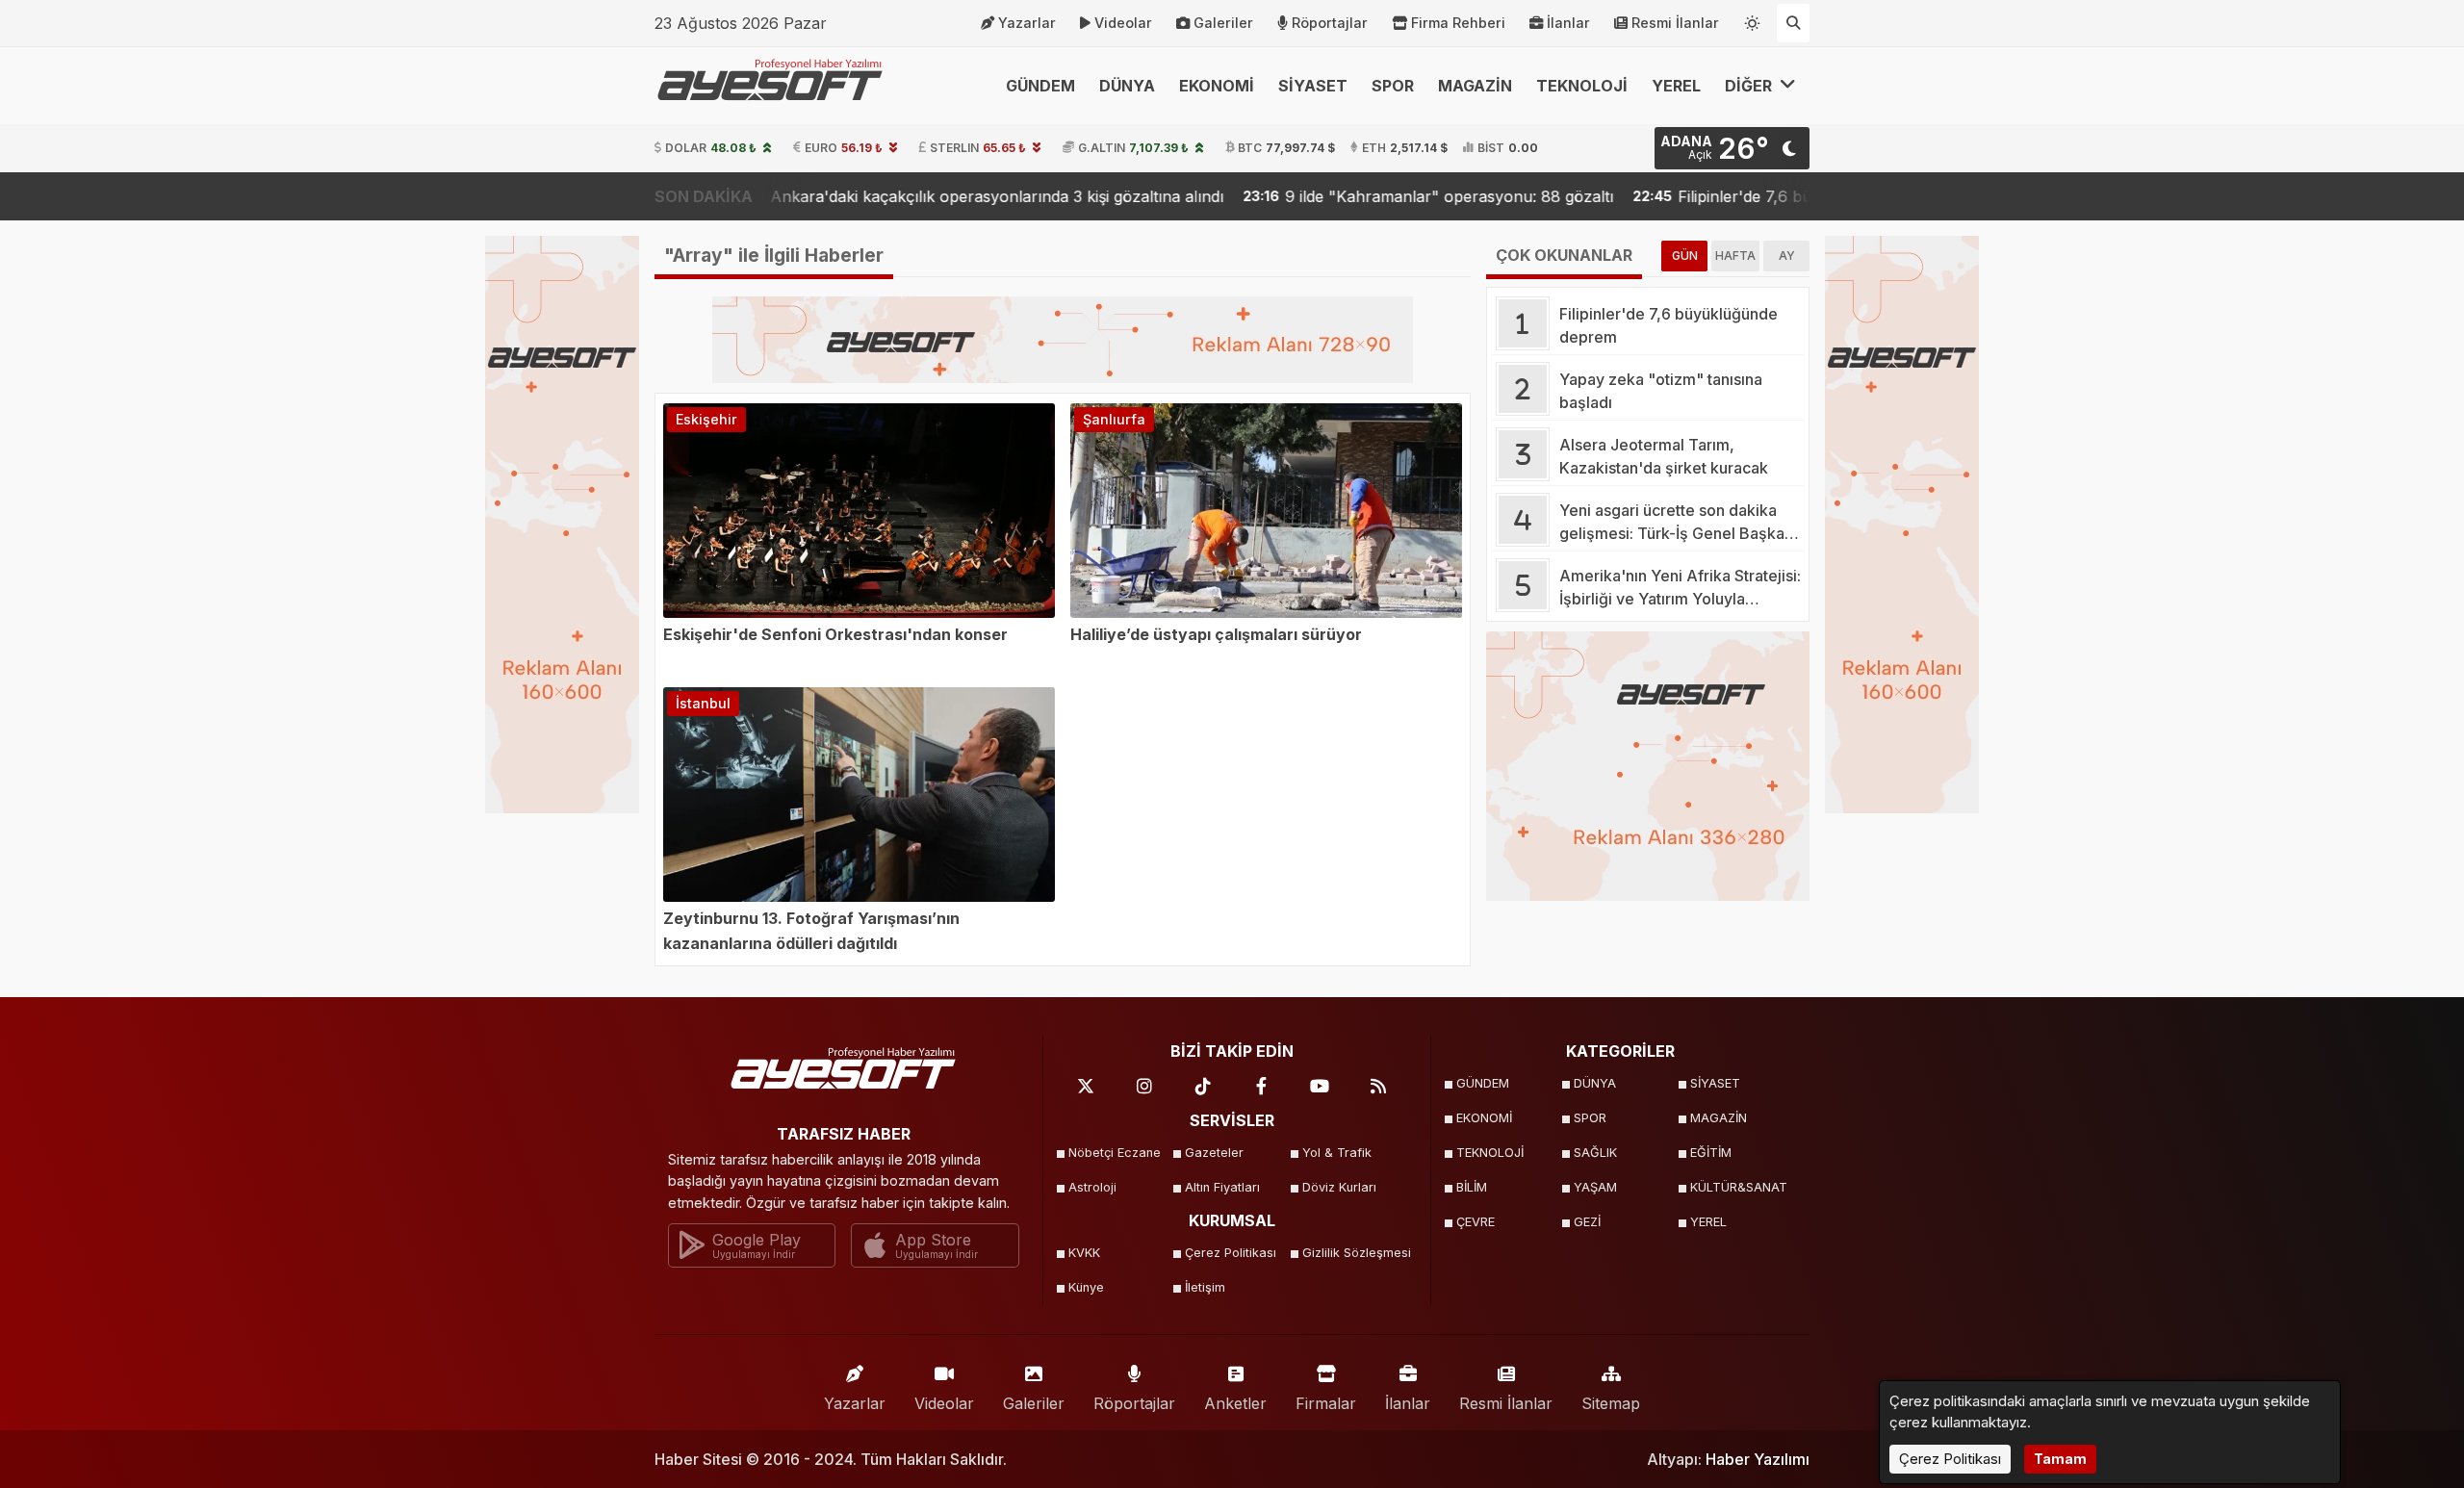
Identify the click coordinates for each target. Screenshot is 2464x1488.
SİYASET (1313, 86)
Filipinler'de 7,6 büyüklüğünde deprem (1686, 196)
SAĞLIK (1595, 1153)
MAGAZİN (1475, 86)
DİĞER (1750, 86)
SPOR (1393, 86)
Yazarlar (1027, 23)
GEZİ (1587, 1222)
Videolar (1123, 23)
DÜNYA (1127, 86)
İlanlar (1568, 23)
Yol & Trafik (1337, 1153)
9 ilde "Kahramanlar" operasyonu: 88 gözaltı (1318, 196)
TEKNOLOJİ (1582, 86)
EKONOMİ (1217, 86)
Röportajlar (1330, 23)
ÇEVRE (1476, 1222)
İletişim (1205, 1287)
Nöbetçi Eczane (1115, 1153)
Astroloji (1092, 1187)
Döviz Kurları (1339, 1187)
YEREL (1676, 86)
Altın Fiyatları (1222, 1187)
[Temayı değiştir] (1753, 19)
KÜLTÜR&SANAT (1739, 1187)
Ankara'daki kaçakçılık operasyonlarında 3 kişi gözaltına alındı (864, 196)
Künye (1086, 1287)
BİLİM (1472, 1187)
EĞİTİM (1711, 1153)
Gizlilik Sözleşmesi (1355, 1253)
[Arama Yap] (1793, 23)
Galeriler (1223, 23)
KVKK (1084, 1253)
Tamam (2060, 1459)
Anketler (1235, 1403)
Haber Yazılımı (1758, 1459)
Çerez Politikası (1231, 1253)
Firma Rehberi (1458, 23)
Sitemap (1611, 1403)
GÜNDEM (1040, 86)
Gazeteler (1214, 1153)
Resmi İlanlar (1675, 23)
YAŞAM (1595, 1187)
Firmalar (1326, 1403)
